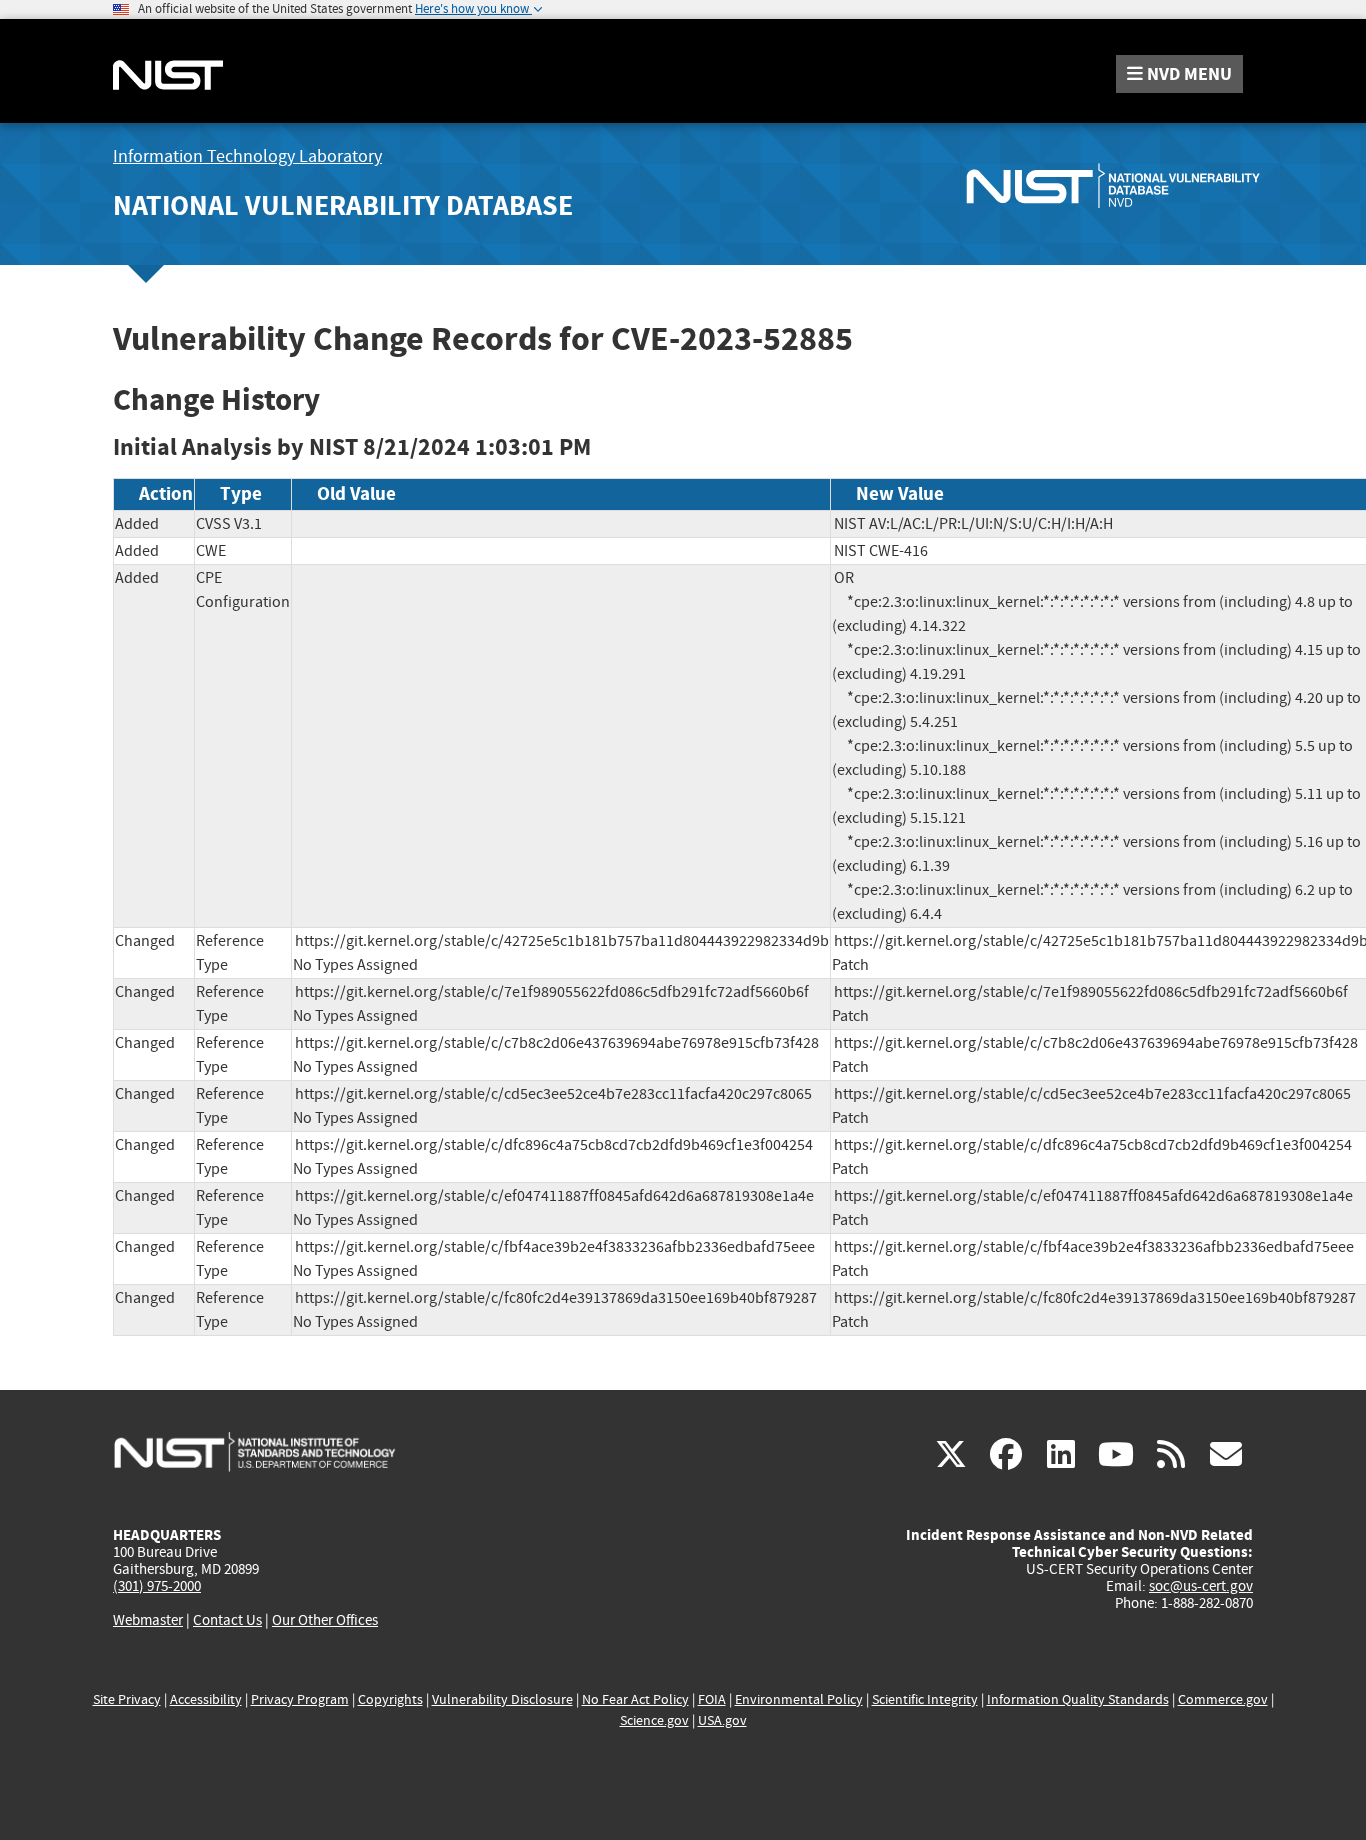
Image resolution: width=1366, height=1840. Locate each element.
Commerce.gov (1223, 1699)
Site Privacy (127, 1699)
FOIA (712, 1699)
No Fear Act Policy (635, 1699)
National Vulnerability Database (343, 205)
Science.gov (654, 1720)
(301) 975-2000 (157, 1586)
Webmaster (148, 1620)
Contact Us (227, 1620)
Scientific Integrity (925, 1699)
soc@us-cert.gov (1201, 1586)
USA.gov (722, 1720)
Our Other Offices (325, 1620)
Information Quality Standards (1078, 1699)
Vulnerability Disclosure (502, 1699)
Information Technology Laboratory (247, 156)
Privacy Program (300, 1699)
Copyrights (390, 1699)
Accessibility (206, 1699)
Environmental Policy (799, 1699)
